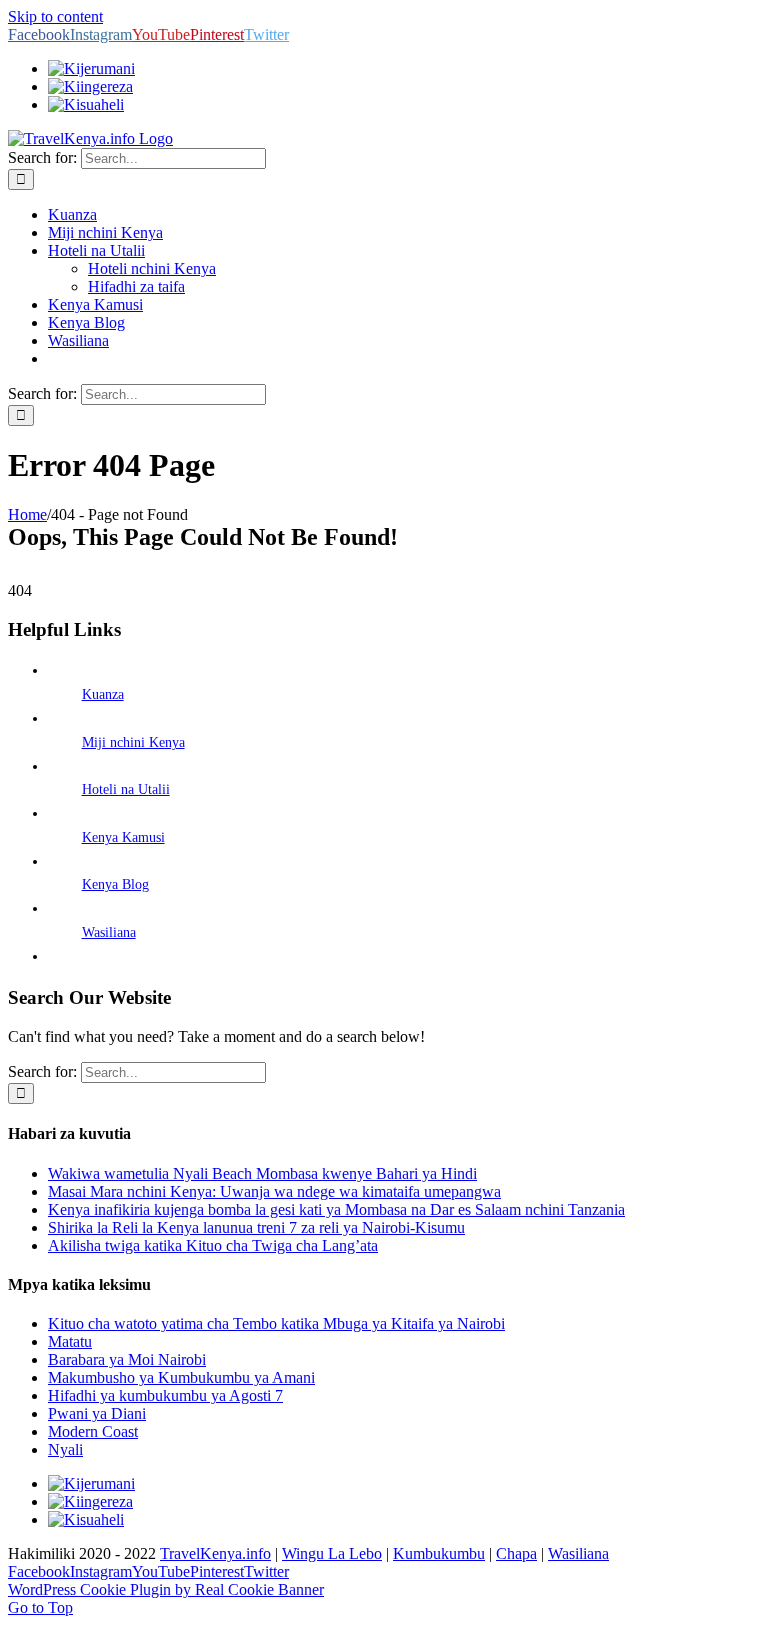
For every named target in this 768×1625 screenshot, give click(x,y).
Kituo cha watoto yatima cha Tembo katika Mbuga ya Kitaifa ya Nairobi (276, 1323)
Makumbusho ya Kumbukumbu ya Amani (181, 1377)
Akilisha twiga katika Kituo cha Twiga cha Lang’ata (213, 1245)
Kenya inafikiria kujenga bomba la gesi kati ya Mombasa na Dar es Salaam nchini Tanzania (336, 1209)
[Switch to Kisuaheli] (86, 1519)
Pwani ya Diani (97, 1413)
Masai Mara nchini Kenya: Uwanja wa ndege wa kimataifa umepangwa (274, 1191)
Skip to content (55, 16)
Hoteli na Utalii (126, 789)
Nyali (65, 1449)
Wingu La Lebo (332, 1553)
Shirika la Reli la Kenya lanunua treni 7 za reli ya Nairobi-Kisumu (256, 1227)
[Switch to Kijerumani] (91, 68)
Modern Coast (93, 1431)
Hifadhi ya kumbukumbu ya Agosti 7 (165, 1395)
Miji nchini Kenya (133, 742)
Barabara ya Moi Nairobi (127, 1359)
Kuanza (103, 694)
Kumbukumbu (439, 1553)
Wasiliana (109, 932)
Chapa (516, 1553)
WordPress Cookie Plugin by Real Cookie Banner (166, 1589)
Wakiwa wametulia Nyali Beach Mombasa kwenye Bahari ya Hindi (262, 1173)
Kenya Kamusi (123, 837)
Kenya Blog (115, 884)
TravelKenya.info (215, 1553)
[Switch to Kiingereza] (90, 86)
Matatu (70, 1341)
